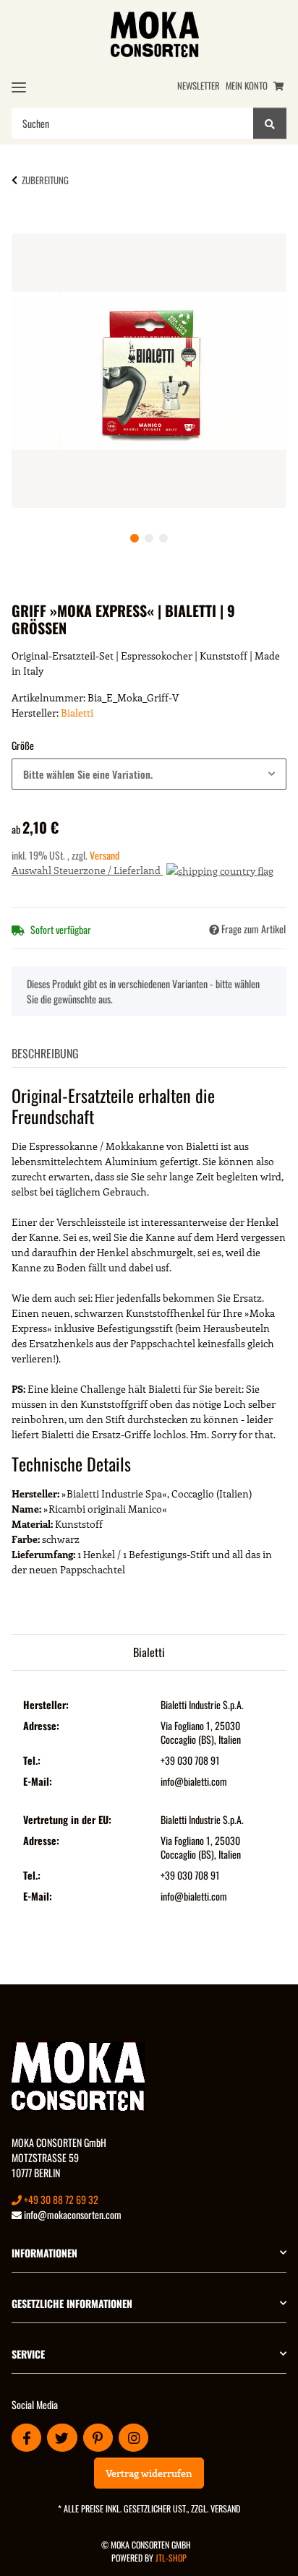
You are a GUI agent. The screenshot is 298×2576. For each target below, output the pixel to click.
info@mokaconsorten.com (72, 2214)
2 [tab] (149, 538)
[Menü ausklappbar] (19, 87)
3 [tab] (163, 538)
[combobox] (149, 774)
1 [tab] (135, 538)
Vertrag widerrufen (149, 2473)
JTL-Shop (171, 2558)
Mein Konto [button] (247, 86)
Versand (105, 855)
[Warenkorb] (278, 86)
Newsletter (199, 86)
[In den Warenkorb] (35, 225)
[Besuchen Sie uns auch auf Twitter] (62, 2438)
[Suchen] (270, 123)
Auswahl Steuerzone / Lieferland (87, 870)
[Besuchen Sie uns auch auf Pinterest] (98, 2438)
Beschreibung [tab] (45, 1053)
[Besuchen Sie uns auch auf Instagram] (133, 2438)
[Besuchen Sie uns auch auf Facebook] (26, 2438)
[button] (149, 2253)
